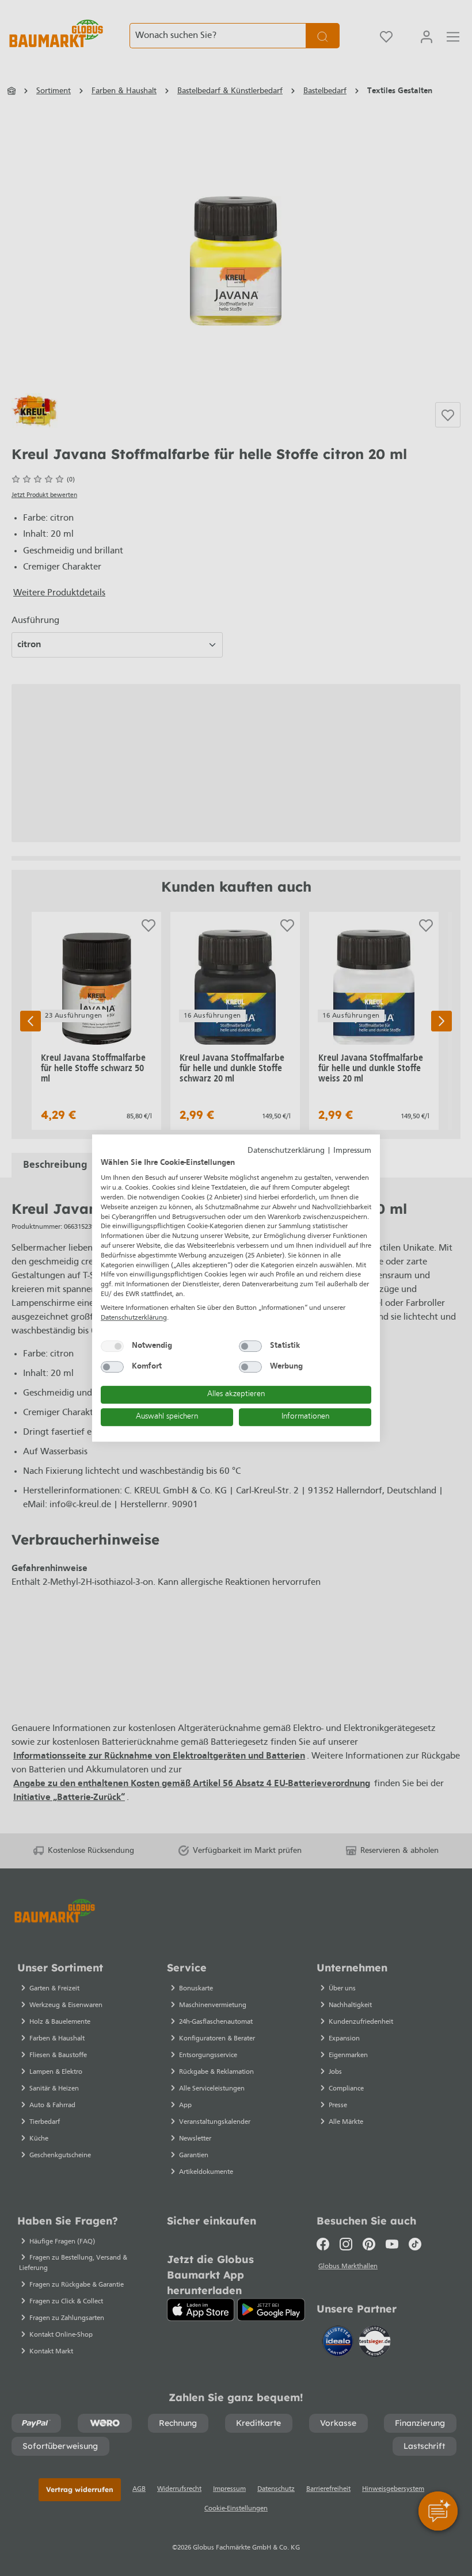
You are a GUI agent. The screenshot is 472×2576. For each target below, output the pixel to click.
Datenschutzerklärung (286, 1151)
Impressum (352, 1151)
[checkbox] (112, 1346)
